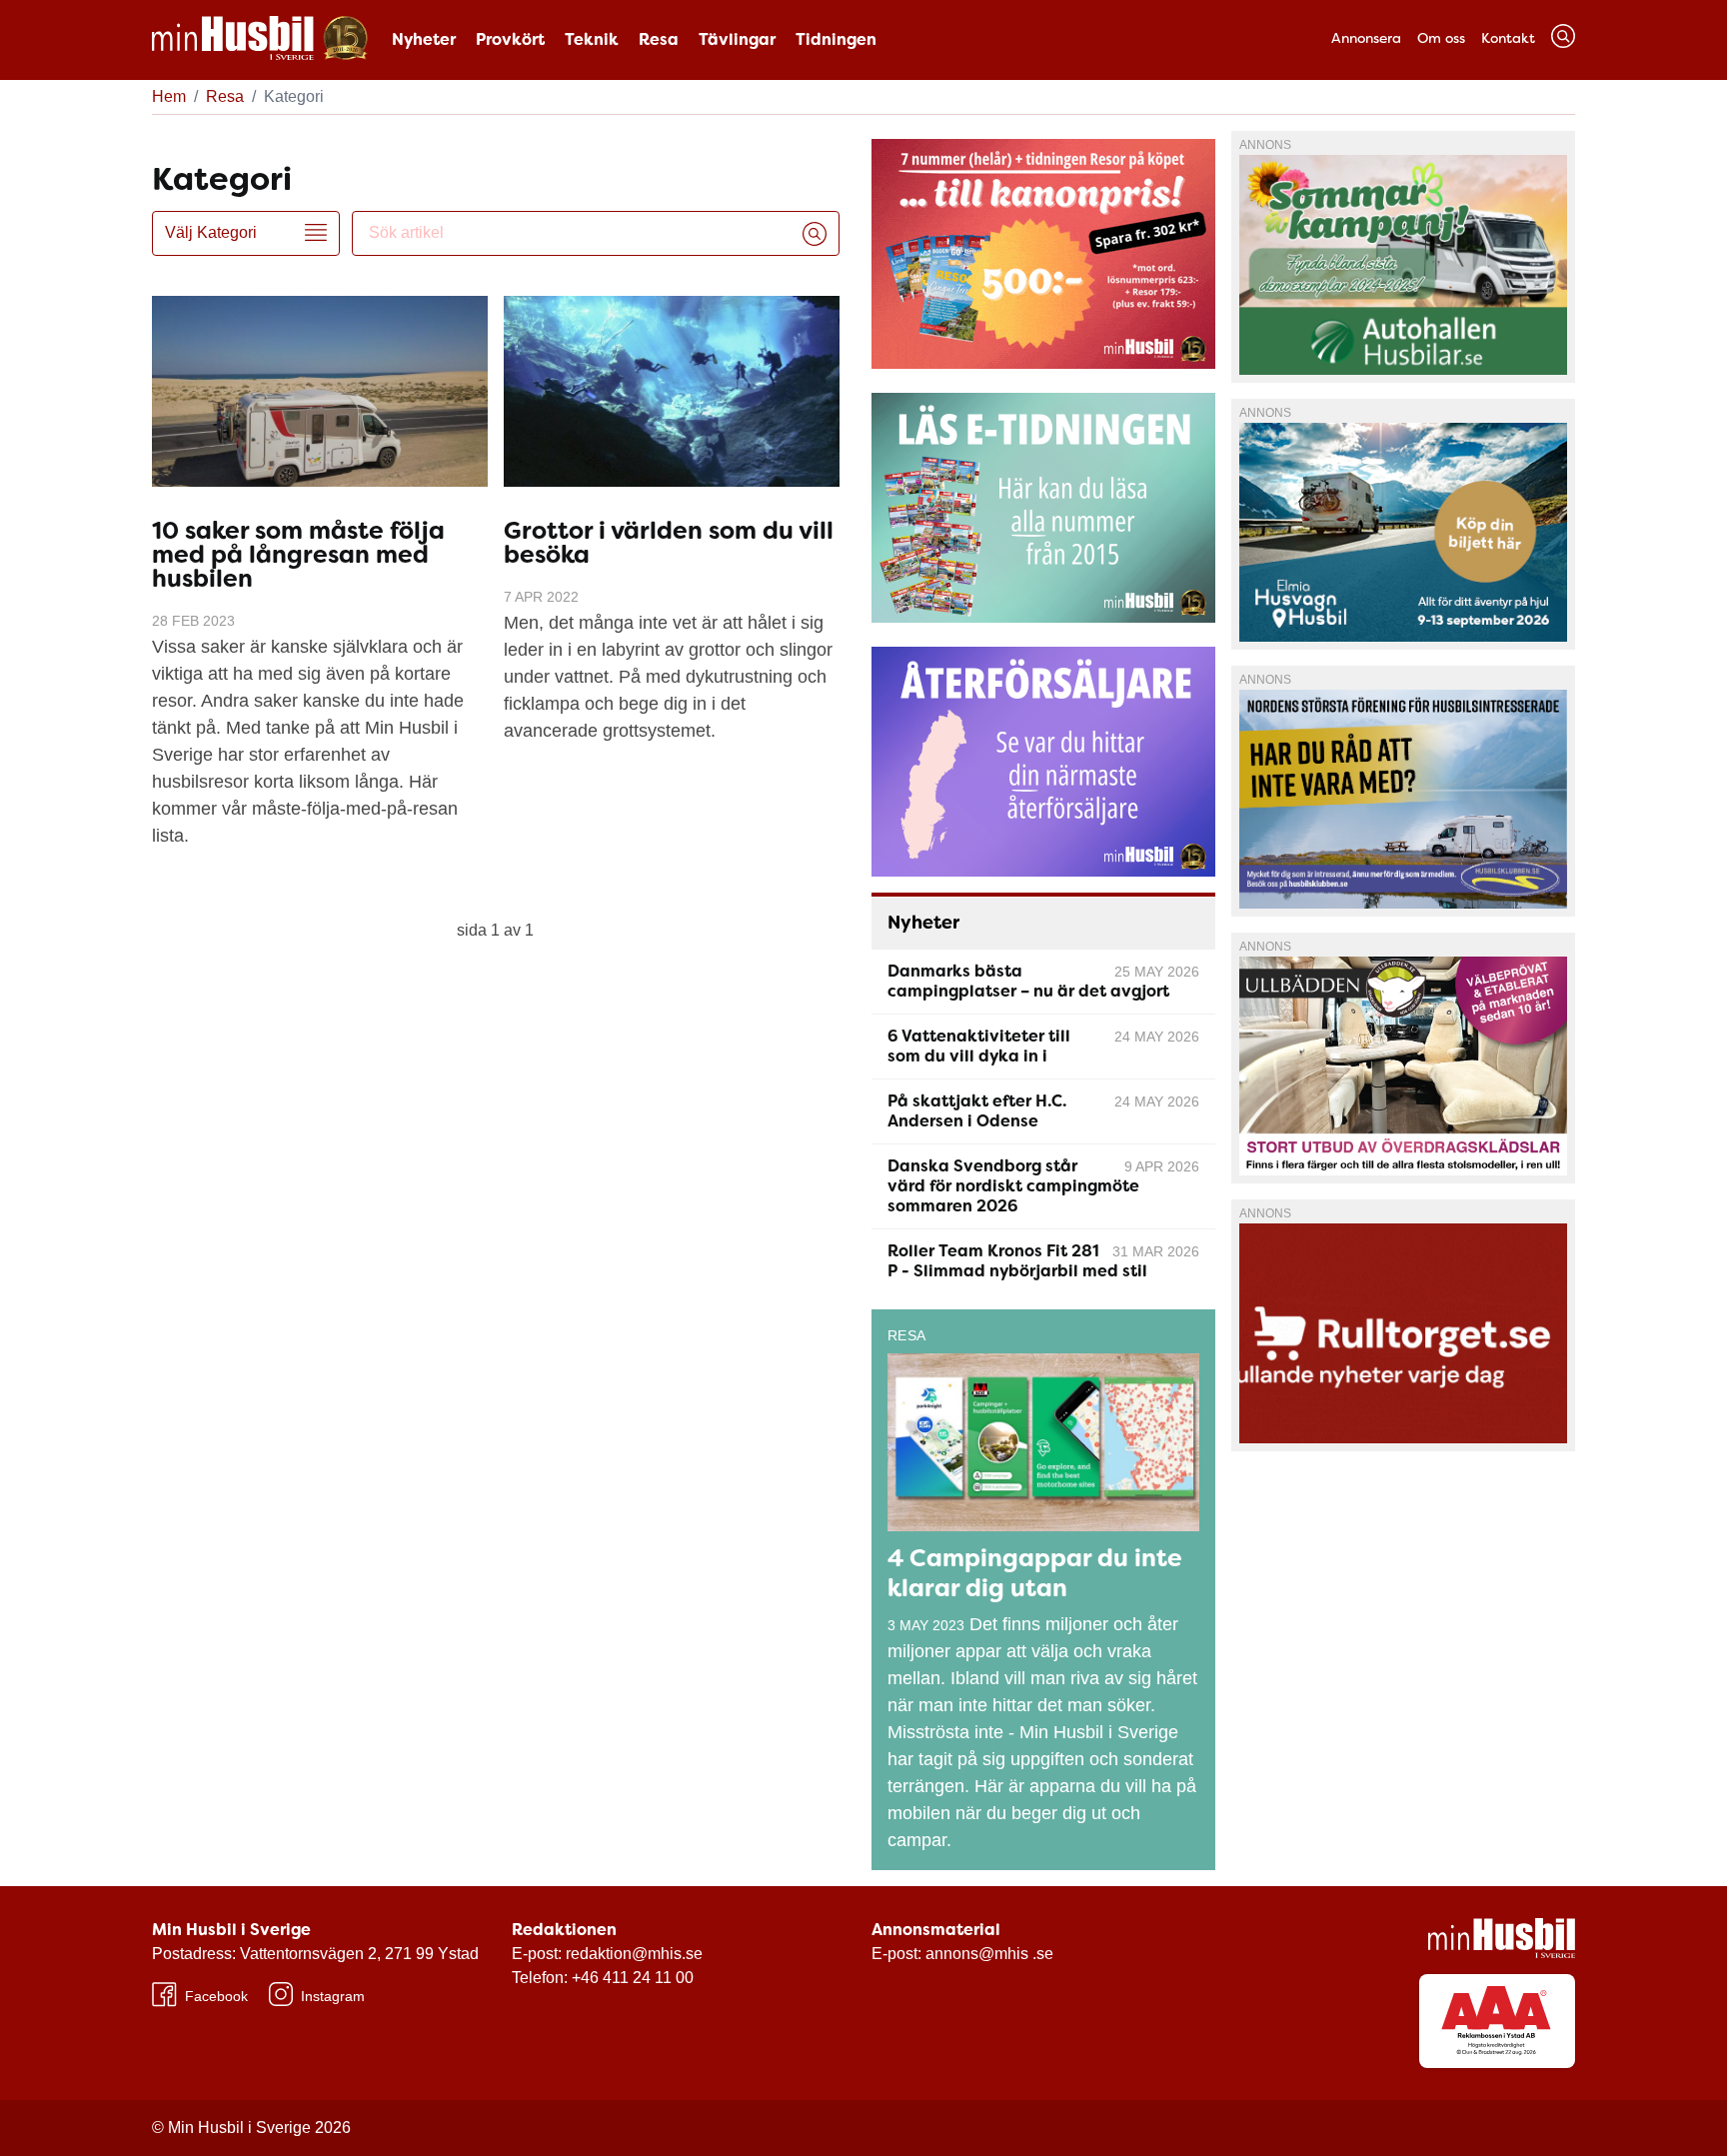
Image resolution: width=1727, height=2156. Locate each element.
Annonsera (1366, 38)
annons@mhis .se (989, 1954)
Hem (169, 96)
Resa (659, 39)
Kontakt (1508, 38)
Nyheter (424, 39)
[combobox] (580, 233)
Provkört (510, 39)
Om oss (1441, 38)
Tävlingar (737, 39)
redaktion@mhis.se (634, 1954)
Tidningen (836, 39)
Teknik (592, 39)
